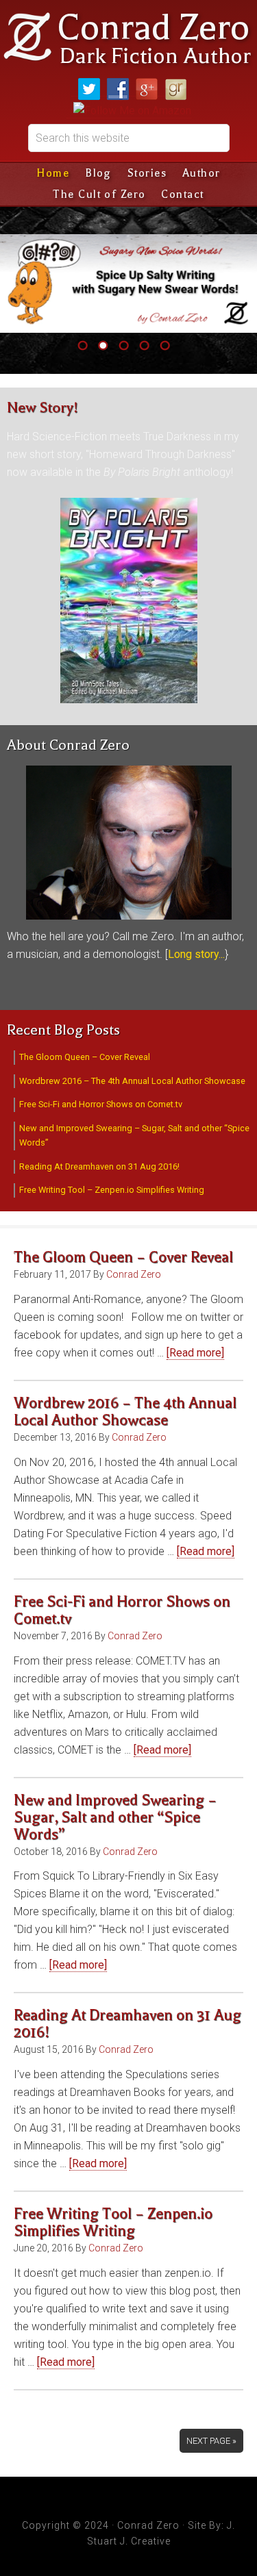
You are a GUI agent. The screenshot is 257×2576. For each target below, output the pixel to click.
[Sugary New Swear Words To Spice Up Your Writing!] (128, 283)
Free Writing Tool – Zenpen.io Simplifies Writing (112, 1190)
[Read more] (195, 1353)
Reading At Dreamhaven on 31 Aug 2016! (99, 1166)
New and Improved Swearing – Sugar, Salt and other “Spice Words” (115, 1817)
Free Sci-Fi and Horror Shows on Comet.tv (101, 1104)
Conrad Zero (153, 27)
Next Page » (211, 2441)
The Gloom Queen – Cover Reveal (85, 1057)
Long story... (196, 954)
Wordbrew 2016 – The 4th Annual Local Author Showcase (132, 1081)
